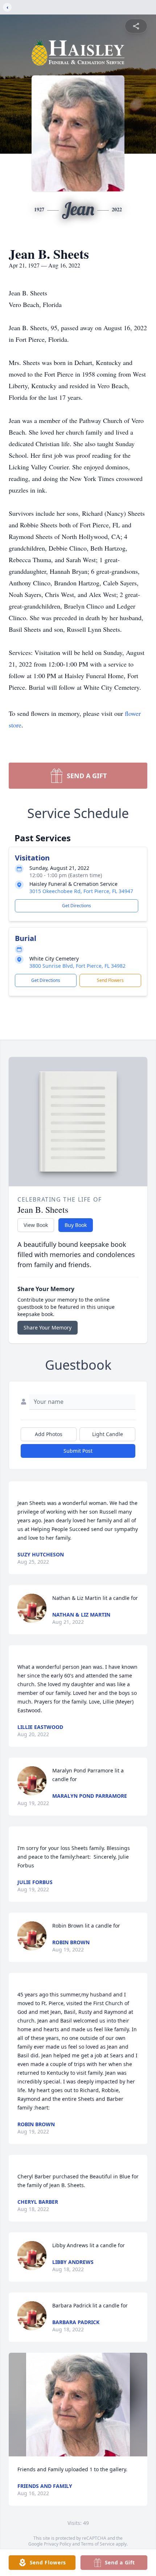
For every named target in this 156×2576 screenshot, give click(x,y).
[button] (78, 2405)
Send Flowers (110, 980)
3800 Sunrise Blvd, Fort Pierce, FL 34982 (77, 966)
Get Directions (77, 906)
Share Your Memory (48, 1328)
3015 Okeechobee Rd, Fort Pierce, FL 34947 (81, 891)
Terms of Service (98, 2544)
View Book (36, 1225)
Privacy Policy (58, 2544)
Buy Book (76, 1225)
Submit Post (78, 1451)
